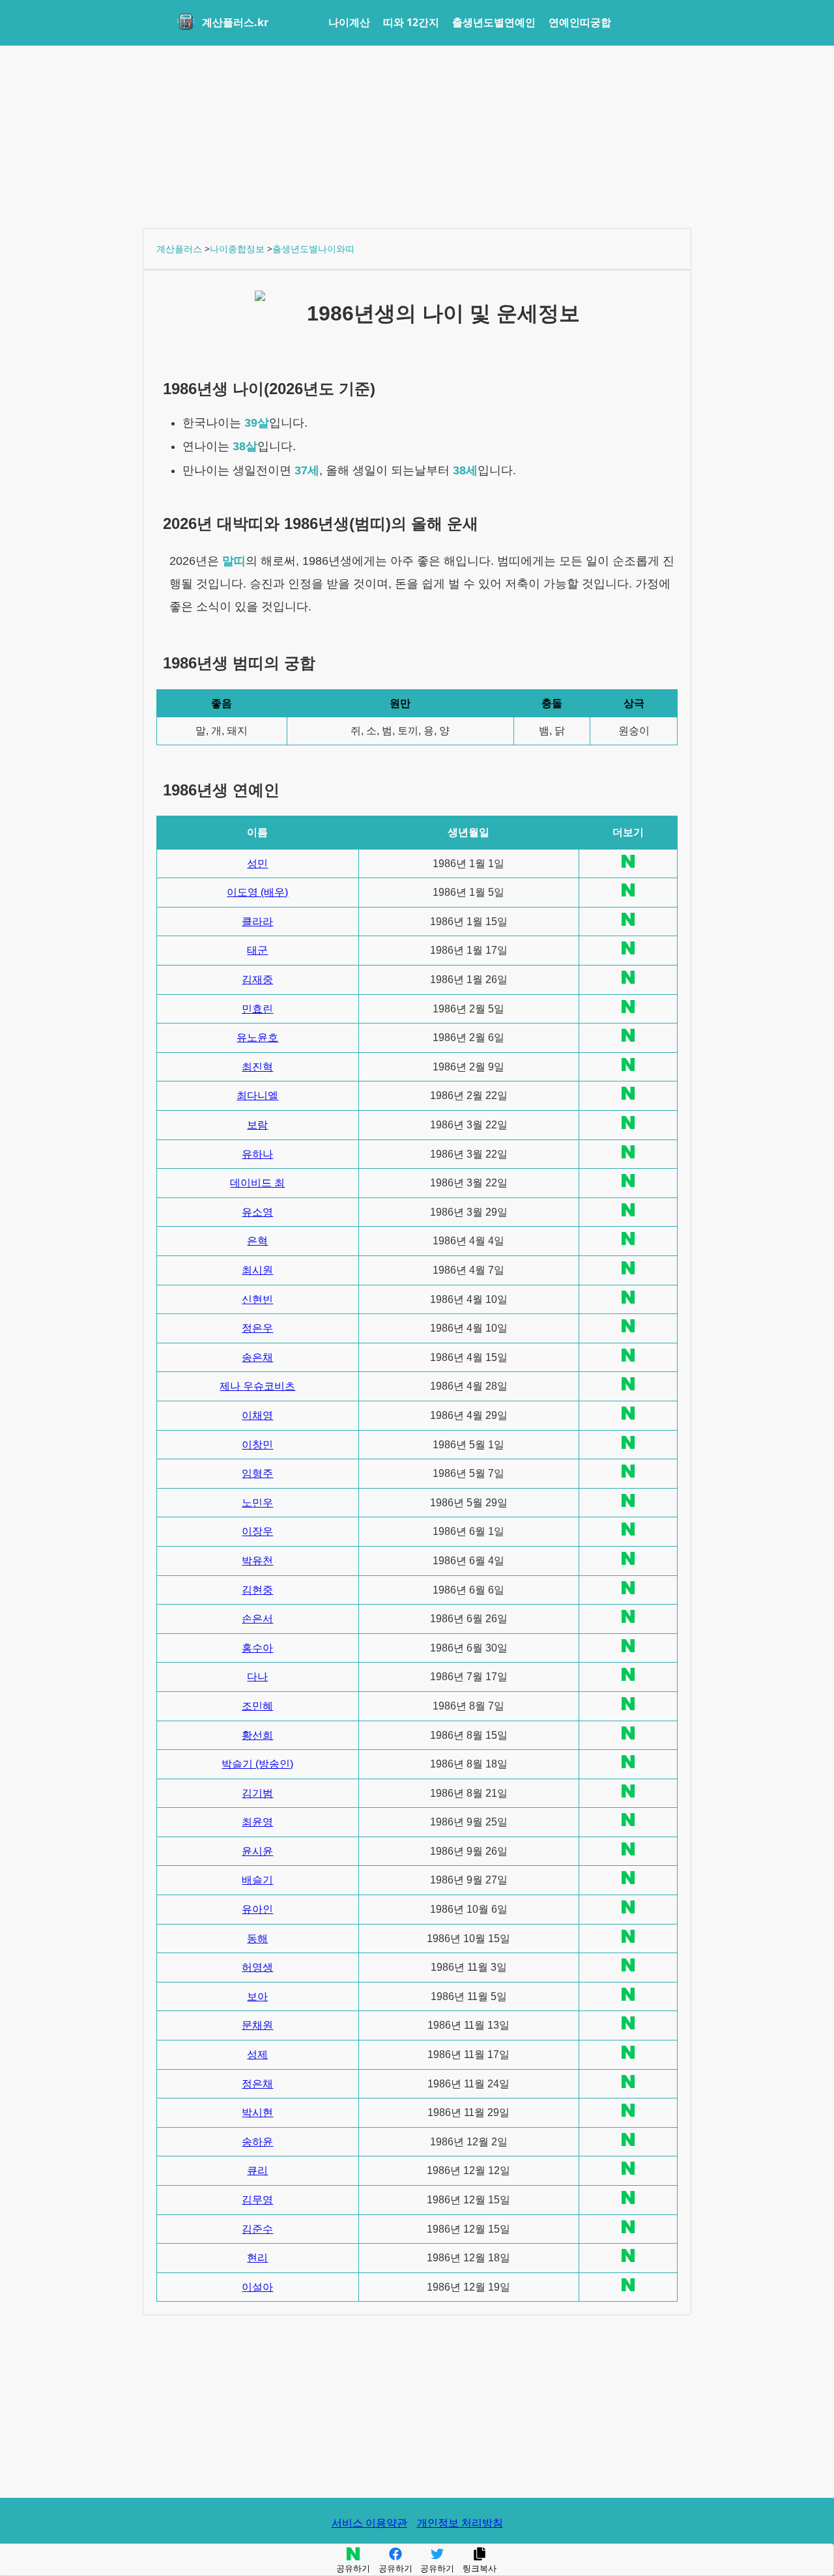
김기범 (257, 1793)
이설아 (257, 2287)
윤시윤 (257, 1851)
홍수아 (257, 1648)
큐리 (257, 2170)
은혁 (257, 1241)
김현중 (257, 1590)
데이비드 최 (257, 1183)
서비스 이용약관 (369, 2523)
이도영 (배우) (257, 892)
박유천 (257, 1561)
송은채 (257, 1357)
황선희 (257, 1735)
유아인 (257, 1909)
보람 (257, 1125)
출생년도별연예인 (494, 22)
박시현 (257, 2112)
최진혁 (257, 1067)
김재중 (257, 980)
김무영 (257, 2200)
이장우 (257, 1531)
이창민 (257, 1445)
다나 (257, 1677)
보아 (257, 1996)
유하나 (257, 1154)
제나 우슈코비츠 (257, 1386)
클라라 (257, 922)
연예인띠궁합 (580, 22)
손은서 (257, 1619)
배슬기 (257, 1880)
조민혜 (257, 1706)
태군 (257, 950)
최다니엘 (257, 1095)
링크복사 (480, 2569)
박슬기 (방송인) (257, 1764)
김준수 (257, 2229)
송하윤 (257, 2142)
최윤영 (257, 1822)
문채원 (257, 2025)
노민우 (257, 1503)
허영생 (257, 1967)
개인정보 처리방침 (460, 2523)
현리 (257, 2258)
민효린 (257, 1009)
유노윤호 (257, 1038)
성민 (257, 864)
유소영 (257, 1212)
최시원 (257, 1270)
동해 (257, 1939)
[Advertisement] (417, 137)
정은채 (257, 2084)
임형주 (257, 1473)
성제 (257, 2054)
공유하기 (353, 2569)
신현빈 (257, 1299)
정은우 (257, 1328)
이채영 (257, 1415)
